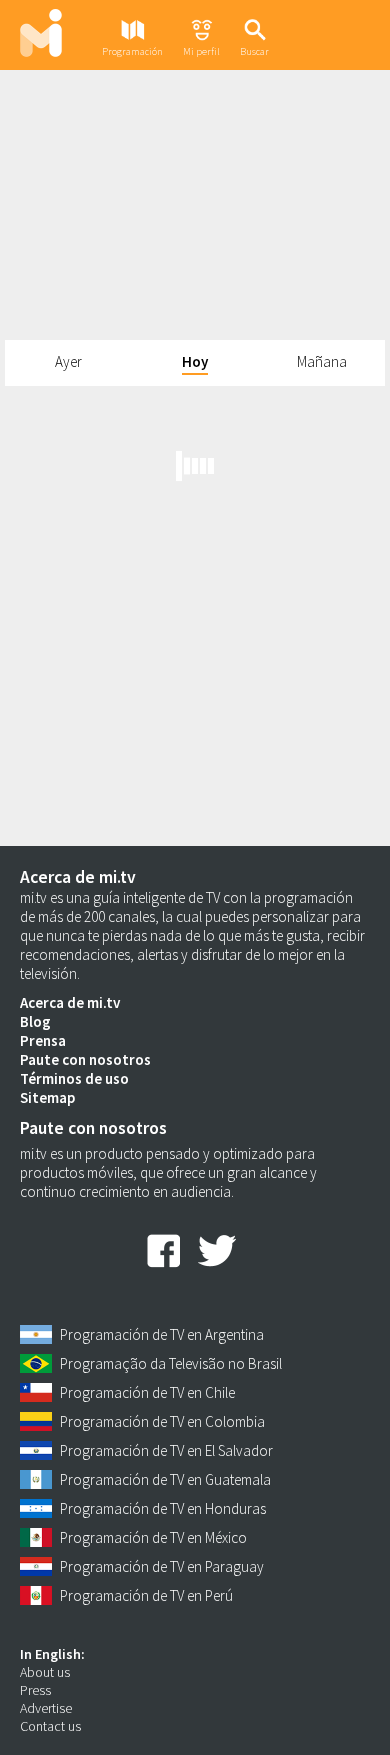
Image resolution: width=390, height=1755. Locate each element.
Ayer (68, 361)
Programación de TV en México (153, 1537)
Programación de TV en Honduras (163, 1508)
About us (45, 1672)
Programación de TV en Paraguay (162, 1566)
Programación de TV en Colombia (162, 1421)
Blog (35, 1021)
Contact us (50, 1726)
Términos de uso (74, 1078)
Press (35, 1690)
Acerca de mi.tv (70, 1002)
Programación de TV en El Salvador (166, 1450)
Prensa (43, 1040)
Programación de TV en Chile (147, 1392)
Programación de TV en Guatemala (165, 1479)
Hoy (195, 361)
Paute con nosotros (85, 1059)
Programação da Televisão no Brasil (171, 1363)
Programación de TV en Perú (146, 1595)
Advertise (46, 1708)
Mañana (322, 361)
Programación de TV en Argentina (162, 1334)
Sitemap (47, 1097)
